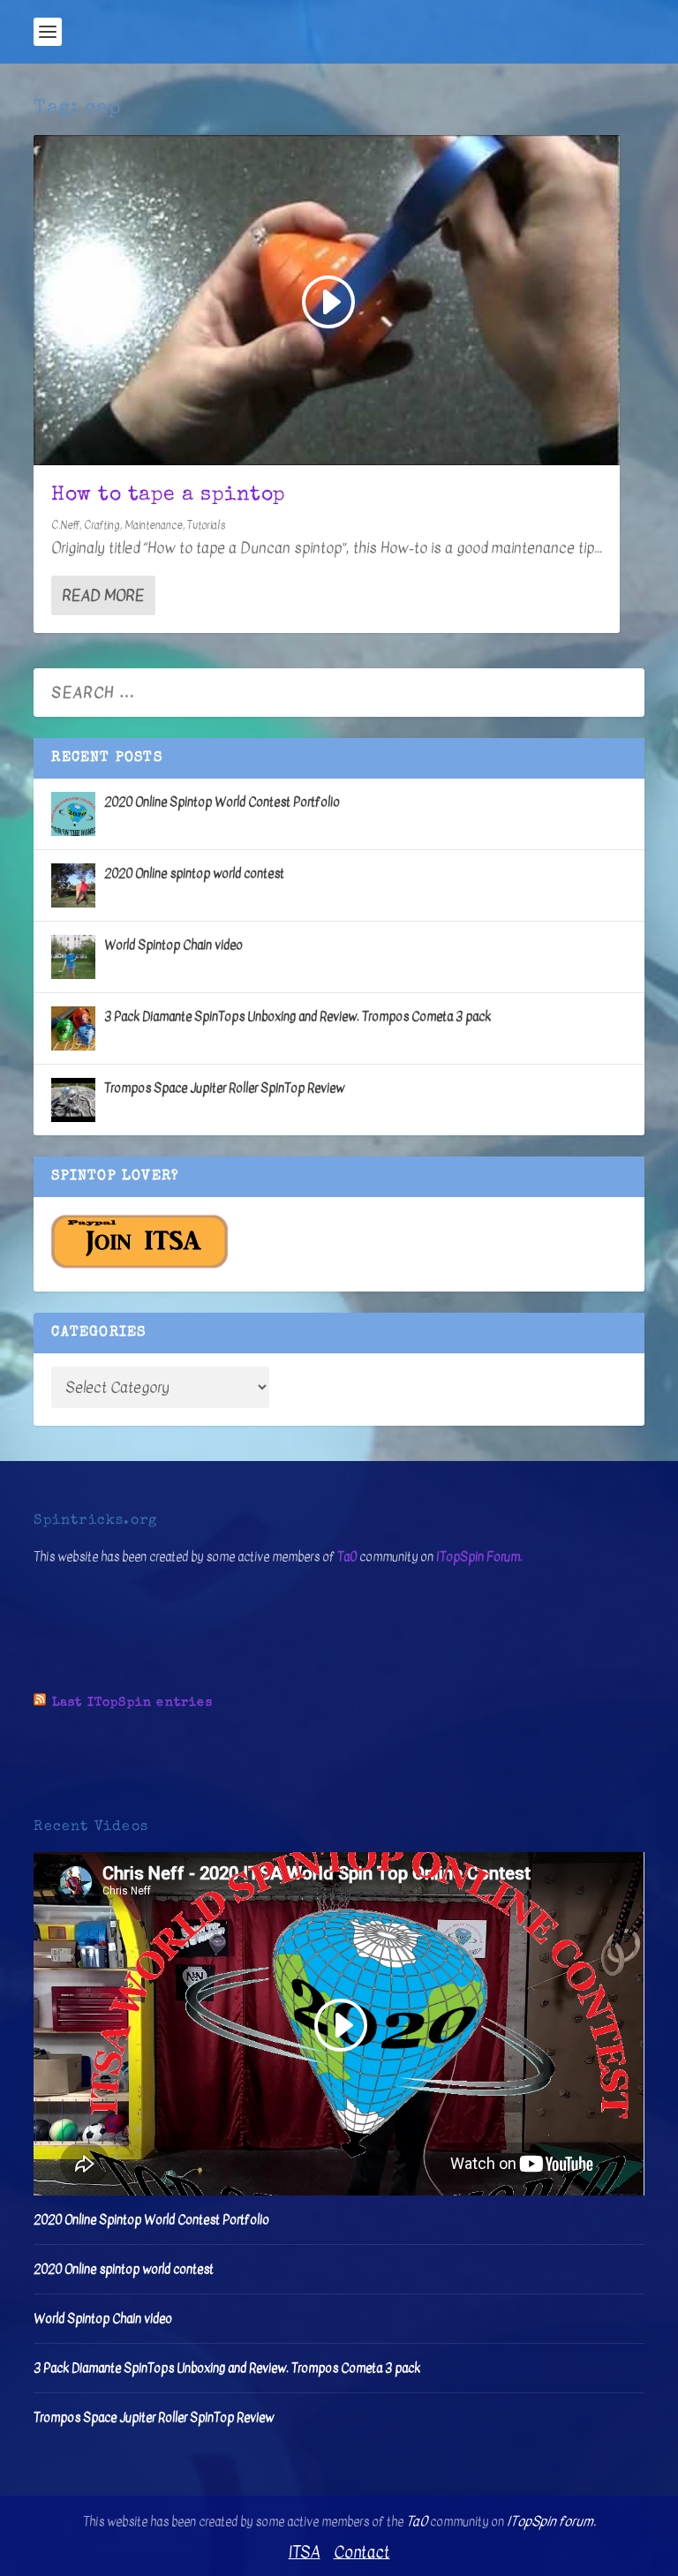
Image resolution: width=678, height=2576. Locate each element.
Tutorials (206, 525)
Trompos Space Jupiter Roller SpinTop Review (224, 1088)
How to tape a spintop (169, 496)
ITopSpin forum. (551, 2521)
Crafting (102, 525)
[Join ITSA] (139, 1265)
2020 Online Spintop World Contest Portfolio (222, 802)
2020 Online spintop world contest (194, 874)
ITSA (305, 2553)
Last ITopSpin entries (132, 1703)
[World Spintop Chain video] (73, 957)
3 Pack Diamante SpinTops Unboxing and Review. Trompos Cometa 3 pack (298, 1017)
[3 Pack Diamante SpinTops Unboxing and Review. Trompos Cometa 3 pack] (73, 1028)
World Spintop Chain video (173, 945)
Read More (103, 595)
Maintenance (154, 525)
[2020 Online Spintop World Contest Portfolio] (73, 814)
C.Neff (65, 525)
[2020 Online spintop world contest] (73, 885)
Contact (362, 2553)
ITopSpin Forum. (479, 1557)
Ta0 (347, 1557)
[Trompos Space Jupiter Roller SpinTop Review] (73, 1100)
